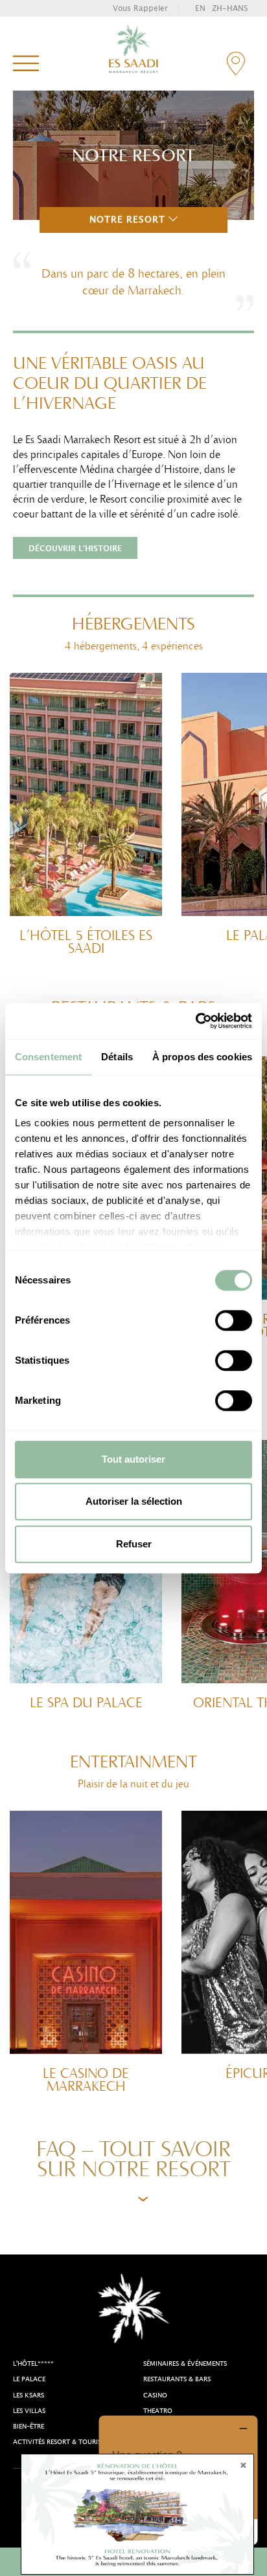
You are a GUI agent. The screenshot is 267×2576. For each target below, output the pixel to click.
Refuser (134, 1544)
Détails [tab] (117, 1057)
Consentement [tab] (48, 1057)
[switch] (234, 1320)
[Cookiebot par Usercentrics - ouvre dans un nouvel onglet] (195, 1021)
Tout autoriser (133, 1459)
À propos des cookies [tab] (202, 1057)
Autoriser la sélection (134, 1501)
